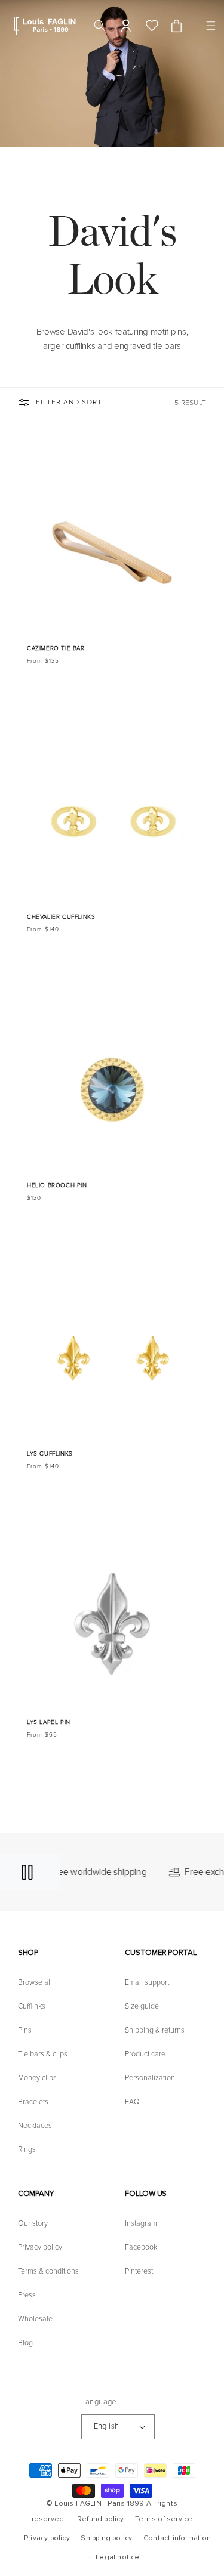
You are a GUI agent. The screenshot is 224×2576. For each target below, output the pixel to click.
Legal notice (117, 2557)
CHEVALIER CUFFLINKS (61, 917)
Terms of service (164, 2519)
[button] (208, 26)
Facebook (141, 2247)
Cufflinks (32, 2006)
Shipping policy (106, 2538)
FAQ (132, 2102)
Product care (145, 2054)
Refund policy (101, 2519)
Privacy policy (40, 2247)
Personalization (150, 2078)
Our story (33, 2223)
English (107, 2426)
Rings (27, 2149)
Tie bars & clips (43, 2054)
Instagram (141, 2223)
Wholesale (35, 2319)
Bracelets (33, 2102)
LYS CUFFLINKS (50, 1454)
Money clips (37, 2078)
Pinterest (139, 2271)
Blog (25, 2343)
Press (27, 2295)
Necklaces (35, 2126)
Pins (25, 2030)
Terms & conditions (48, 2271)
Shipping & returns (155, 2030)
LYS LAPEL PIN (49, 1722)
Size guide (142, 2006)
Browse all (35, 1982)
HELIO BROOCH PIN (57, 1185)
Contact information (177, 2538)
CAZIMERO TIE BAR (56, 648)
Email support (147, 1982)
